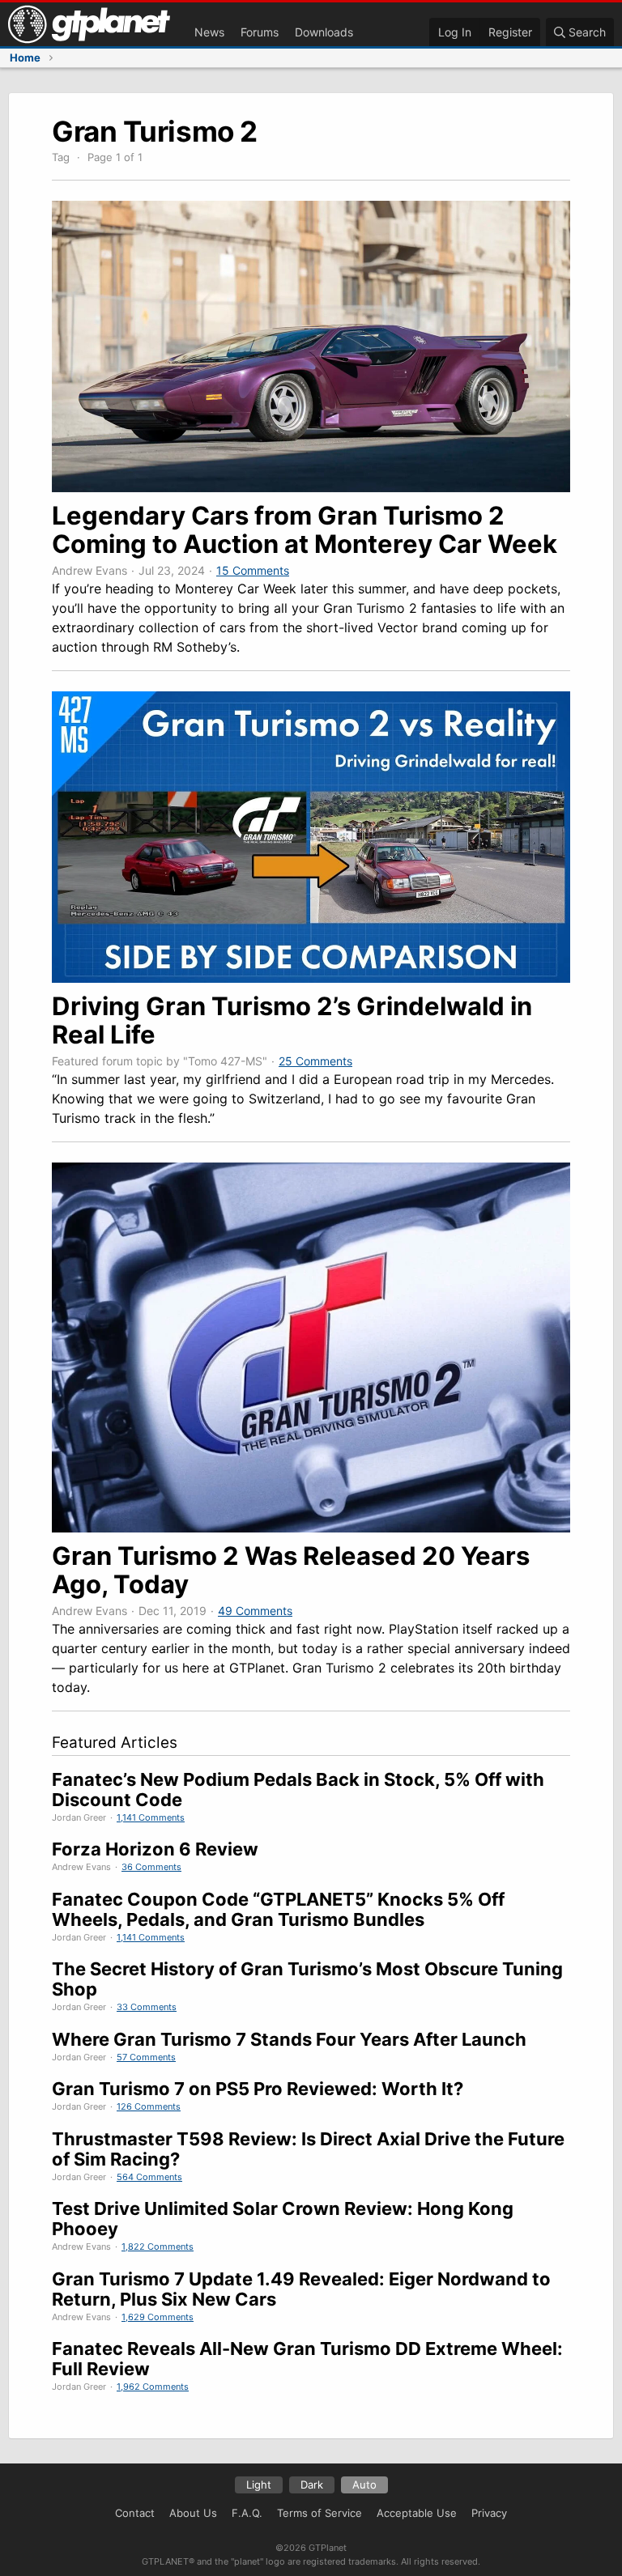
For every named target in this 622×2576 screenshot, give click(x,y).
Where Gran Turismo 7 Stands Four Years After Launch (289, 2039)
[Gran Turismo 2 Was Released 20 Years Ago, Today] (311, 1528)
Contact (135, 2513)
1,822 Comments (158, 2247)
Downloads (324, 32)
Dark (312, 2485)
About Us (193, 2513)
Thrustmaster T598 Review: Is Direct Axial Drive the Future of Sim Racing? (308, 2149)
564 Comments (149, 2177)
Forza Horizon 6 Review (155, 1849)
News (209, 32)
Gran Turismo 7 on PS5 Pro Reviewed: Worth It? (258, 2089)
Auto (364, 2485)
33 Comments (147, 2007)
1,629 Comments (158, 2317)
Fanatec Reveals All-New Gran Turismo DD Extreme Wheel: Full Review (307, 2359)
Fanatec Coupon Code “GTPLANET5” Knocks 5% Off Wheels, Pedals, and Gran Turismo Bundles (278, 1909)
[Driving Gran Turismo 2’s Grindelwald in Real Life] (311, 978)
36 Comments (151, 1867)
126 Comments (149, 2106)
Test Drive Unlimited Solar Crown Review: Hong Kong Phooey (283, 2219)
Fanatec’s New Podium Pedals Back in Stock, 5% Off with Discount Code (298, 1790)
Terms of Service (320, 2513)
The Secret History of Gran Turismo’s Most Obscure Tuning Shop (307, 1979)
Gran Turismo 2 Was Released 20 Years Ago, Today (291, 1570)
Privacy (489, 2513)
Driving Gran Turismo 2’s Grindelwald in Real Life (292, 1020)
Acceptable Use (417, 2513)
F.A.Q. (247, 2513)
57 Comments (146, 2057)
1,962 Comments (153, 2387)
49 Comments (255, 1611)
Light (259, 2485)
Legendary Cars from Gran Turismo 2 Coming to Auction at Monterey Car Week (305, 529)
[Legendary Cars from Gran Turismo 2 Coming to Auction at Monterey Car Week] (311, 487)
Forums (260, 32)
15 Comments (253, 570)
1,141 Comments (151, 1817)
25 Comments (315, 1061)
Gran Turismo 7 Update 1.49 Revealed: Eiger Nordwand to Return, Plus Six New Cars (301, 2289)
